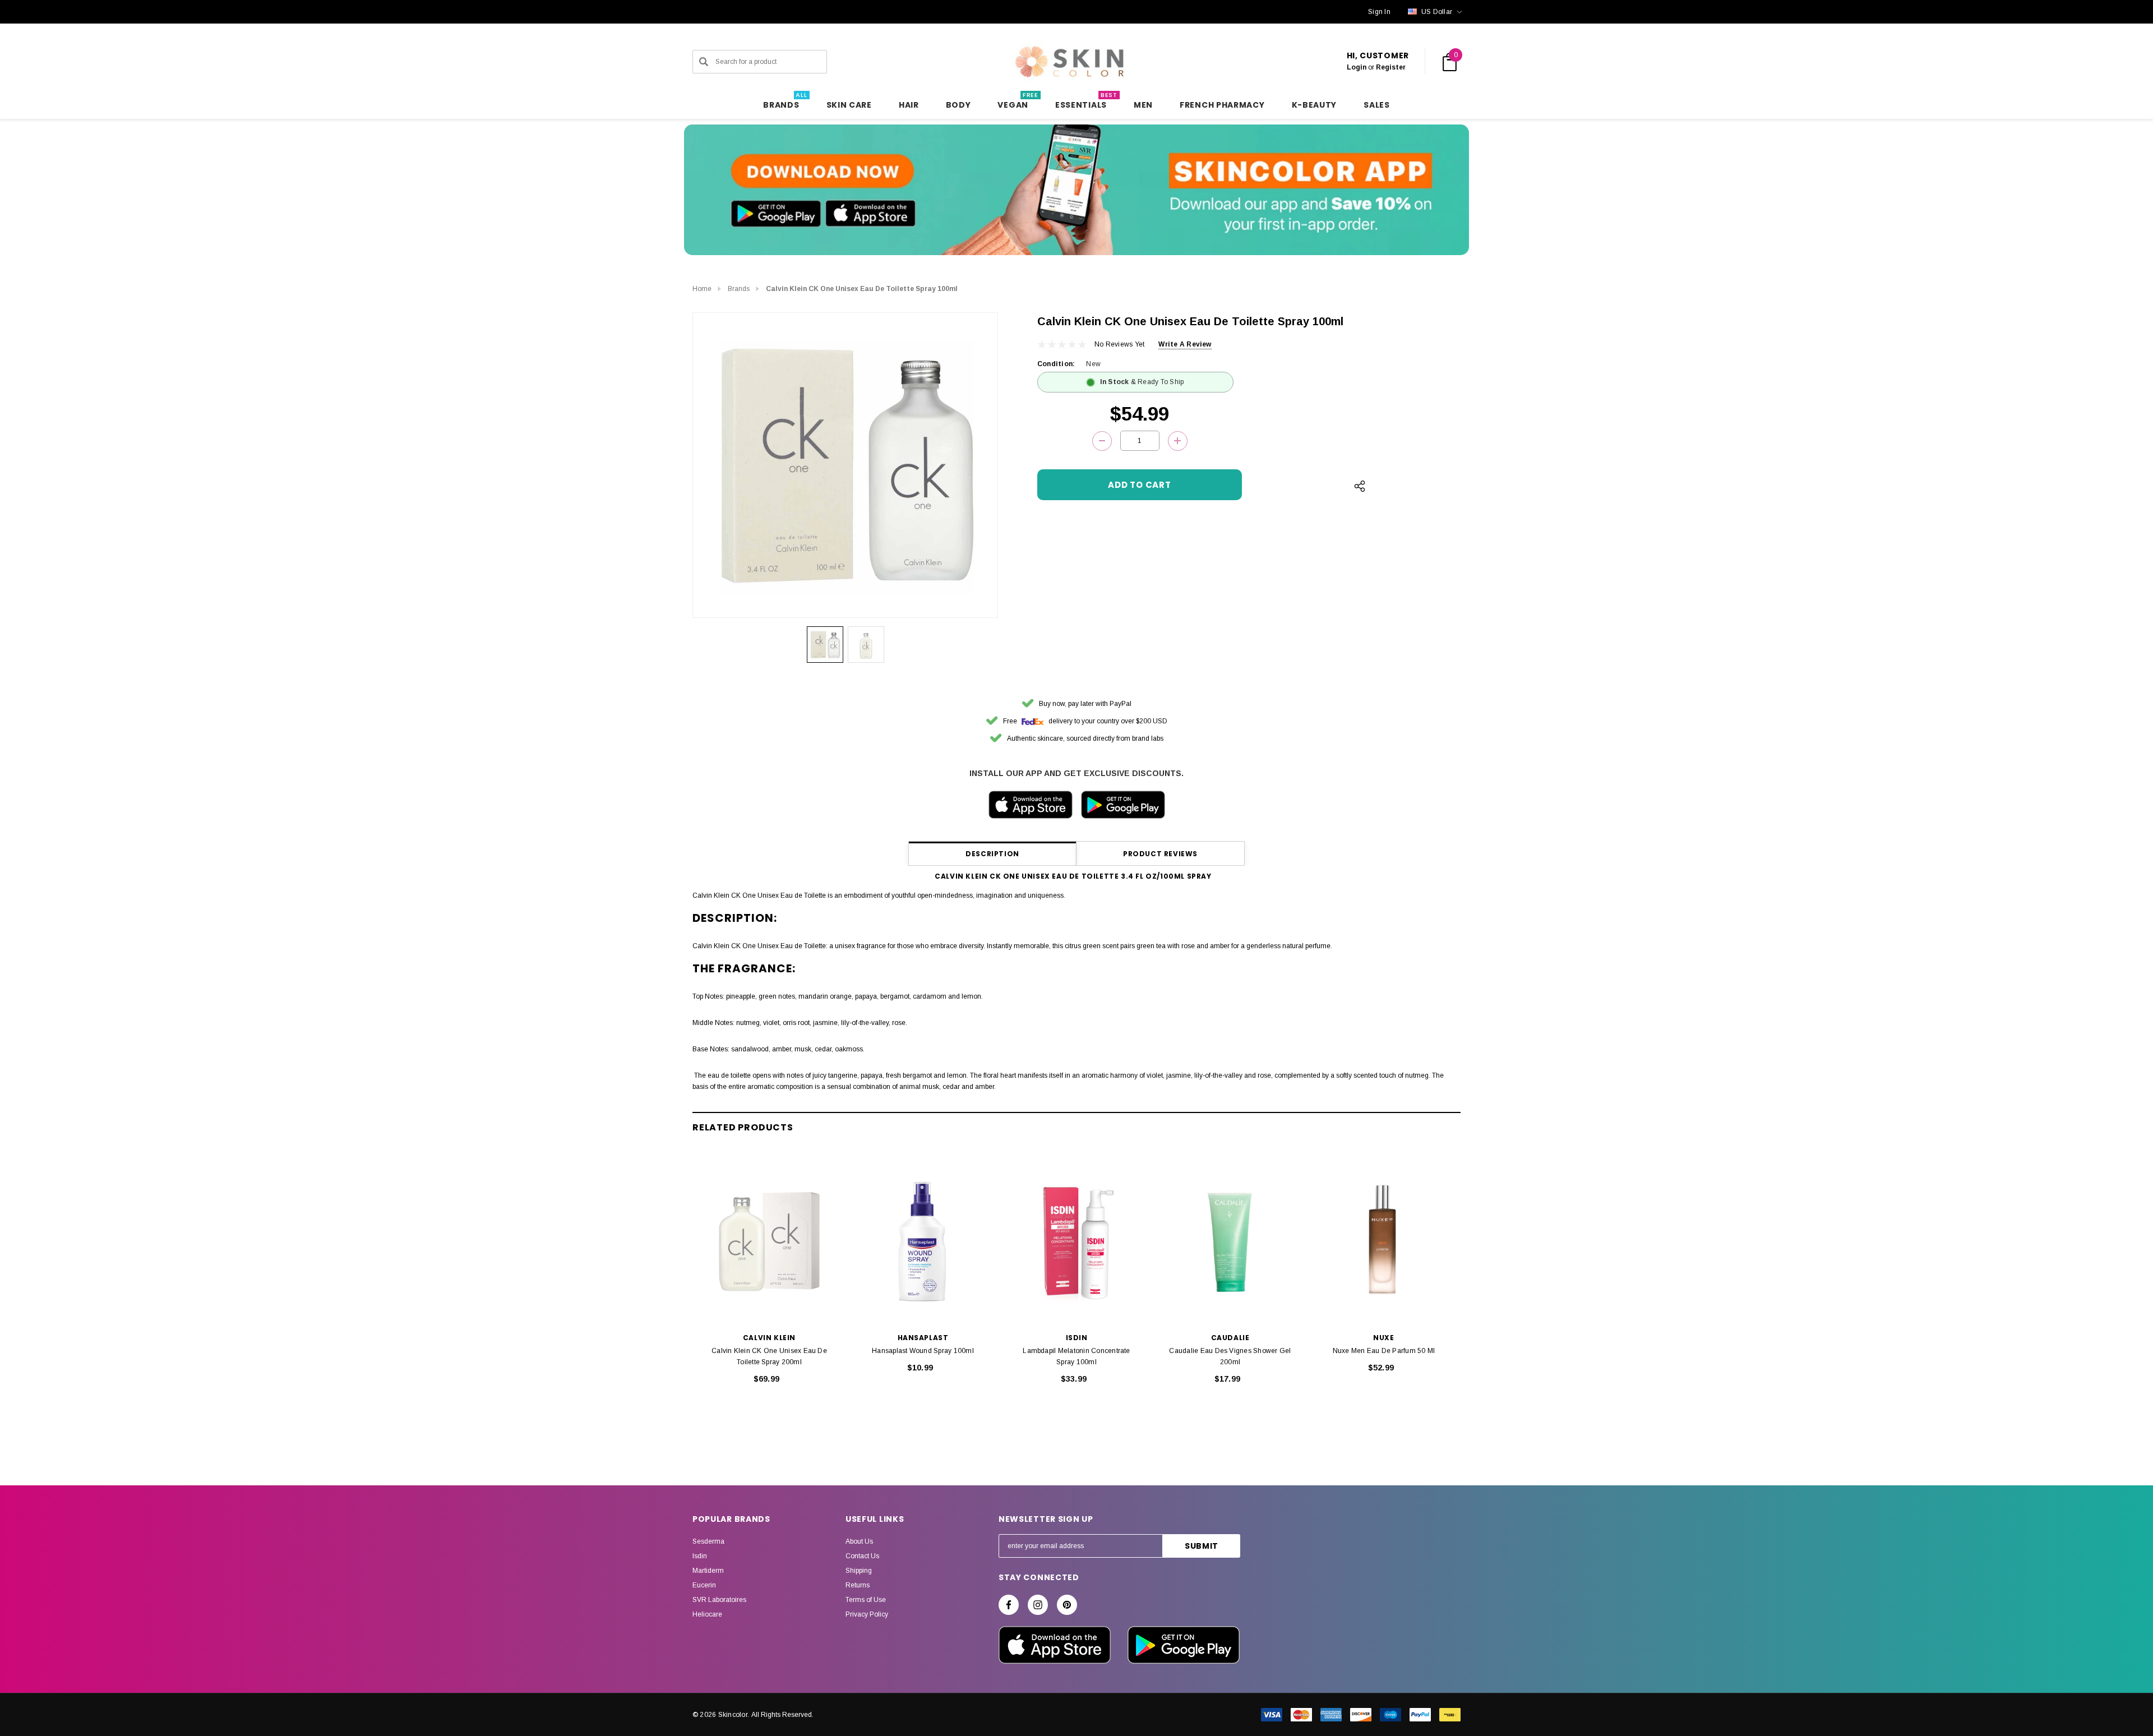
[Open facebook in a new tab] (1009, 1605)
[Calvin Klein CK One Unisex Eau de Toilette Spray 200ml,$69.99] (769, 1241)
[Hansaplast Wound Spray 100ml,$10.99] (923, 1241)
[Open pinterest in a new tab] (1067, 1605)
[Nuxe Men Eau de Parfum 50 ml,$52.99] (1384, 1241)
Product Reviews (1160, 854)
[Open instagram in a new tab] (1038, 1605)
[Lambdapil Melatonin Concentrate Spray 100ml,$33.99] (1076, 1241)
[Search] (704, 62)
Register (1391, 67)
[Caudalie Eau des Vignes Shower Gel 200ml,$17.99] (1230, 1241)
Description (992, 854)
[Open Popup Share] (1360, 486)
